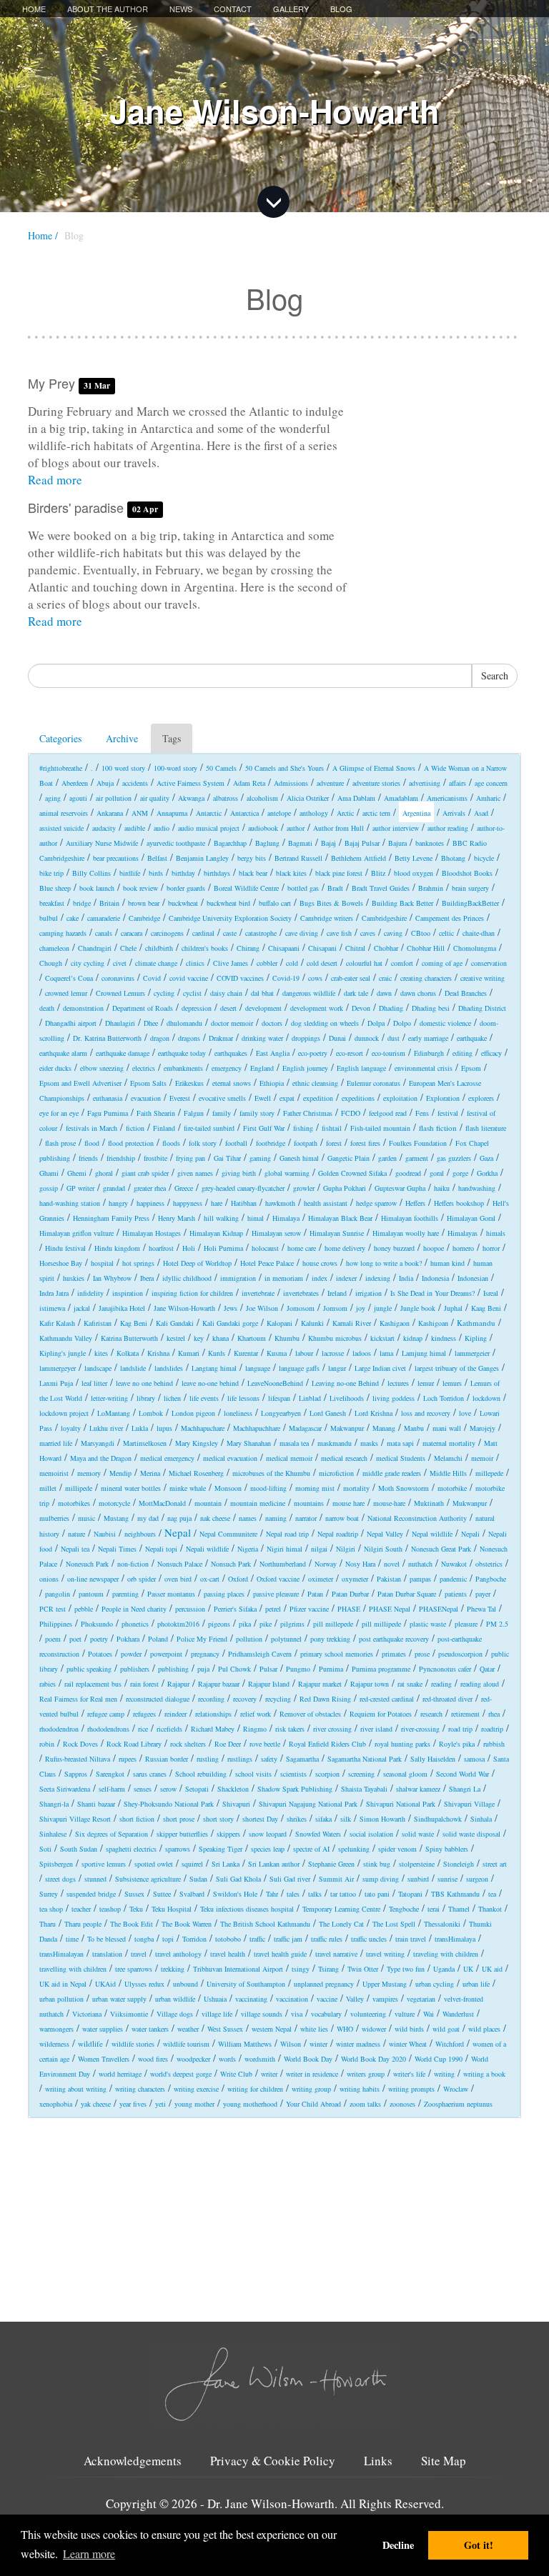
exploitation (400, 1098)
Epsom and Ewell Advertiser (80, 1083)
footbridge (271, 1143)
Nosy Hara (360, 1564)
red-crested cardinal (387, 1699)
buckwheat (183, 903)
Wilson (291, 2044)
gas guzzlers (454, 1158)
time (72, 1939)
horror (491, 1248)
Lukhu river (106, 1428)
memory (89, 1473)
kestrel (176, 1338)
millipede (79, 1488)
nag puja (179, 1518)
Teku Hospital (172, 1909)
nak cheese (215, 1518)
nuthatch (420, 1564)
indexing (378, 1278)
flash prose (60, 1143)
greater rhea (150, 1188)
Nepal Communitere (228, 1534)
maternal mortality (449, 1443)
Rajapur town (370, 1684)
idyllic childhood (187, 1278)
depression (197, 1008)
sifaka (323, 1819)
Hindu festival (65, 1248)
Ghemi (77, 1173)
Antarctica (244, 813)
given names (195, 1173)
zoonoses (402, 2104)
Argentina (416, 813)
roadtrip (492, 1729)
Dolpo (402, 1023)
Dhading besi (431, 1008)
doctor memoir (232, 1023)
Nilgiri (346, 1549)
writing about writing (76, 2089)
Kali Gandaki (175, 1323)
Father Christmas (308, 1113)
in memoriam (284, 1278)
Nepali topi (161, 1549)
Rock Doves (80, 1744)
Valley (355, 1999)
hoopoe (434, 1248)
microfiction (336, 1473)
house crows (320, 1263)
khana (221, 1338)
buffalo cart (275, 903)
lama (386, 1353)
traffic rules (327, 1939)
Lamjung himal (424, 1353)
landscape (98, 1368)
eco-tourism (389, 1053)
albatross (226, 798)
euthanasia (108, 1098)
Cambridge (144, 918)
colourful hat (364, 963)
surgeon (477, 1879)
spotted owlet (154, 1864)
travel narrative (336, 1954)
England (262, 1068)
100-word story (175, 768)
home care (302, 1248)
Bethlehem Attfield (358, 858)
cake (73, 918)
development (263, 1008)
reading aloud (480, 1684)
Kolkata (128, 1353)
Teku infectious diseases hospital (247, 1909)
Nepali (470, 1534)
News (181, 9)
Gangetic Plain (348, 1158)
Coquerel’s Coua (69, 978)
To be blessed (107, 1939)
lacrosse (333, 1353)
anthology (314, 813)
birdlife (130, 873)
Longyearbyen (281, 1413)
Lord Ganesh (328, 1413)
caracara (132, 933)
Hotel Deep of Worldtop (197, 1263)
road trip (460, 1729)
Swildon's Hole (235, 1894)
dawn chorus (418, 993)
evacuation (146, 1098)
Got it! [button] (479, 2545)
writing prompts (411, 2089)
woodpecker (193, 2059)
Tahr (272, 1894)
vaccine (327, 1999)
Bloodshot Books (467, 873)
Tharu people (83, 1924)
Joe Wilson (262, 1308)
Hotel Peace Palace (267, 1263)
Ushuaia (215, 1999)
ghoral (104, 1173)
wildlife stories (133, 2044)
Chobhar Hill (426, 948)
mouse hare (348, 1503)
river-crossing (420, 1729)
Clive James (231, 963)
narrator (306, 1518)
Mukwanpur (470, 1503)
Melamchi (448, 1458)
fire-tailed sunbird (209, 1128)
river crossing (332, 1729)
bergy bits (252, 858)
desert (228, 1008)
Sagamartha (302, 1759)
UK (468, 1969)
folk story (203, 1143)
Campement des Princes (450, 918)
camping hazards (63, 933)
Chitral (355, 948)
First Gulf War (264, 1128)
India (406, 1278)
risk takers (290, 1729)
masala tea (294, 1443)
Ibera (147, 1278)
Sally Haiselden (433, 1759)
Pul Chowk (234, 1669)
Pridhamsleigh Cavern (260, 1654)
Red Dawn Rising (325, 1699)
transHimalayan (61, 1954)
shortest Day (260, 1819)
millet (48, 1488)
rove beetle (265, 1744)
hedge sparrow (376, 1203)
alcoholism (262, 798)
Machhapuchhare (257, 1428)
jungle (383, 1308)
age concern (491, 783)
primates (394, 1654)
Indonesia (435, 1278)
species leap (268, 1849)
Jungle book (418, 1308)
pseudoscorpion (460, 1654)
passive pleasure (276, 1594)
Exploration (443, 1098)
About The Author (108, 9)
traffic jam (288, 1939)
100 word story (123, 768)
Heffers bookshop (459, 1203)
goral (437, 1173)
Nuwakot (454, 1564)
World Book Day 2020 (374, 2059)
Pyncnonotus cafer (445, 1669)
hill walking (221, 1218)
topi (168, 1939)
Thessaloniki (442, 1924)
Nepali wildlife (207, 1549)
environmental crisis (424, 1068)
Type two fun (406, 1969)
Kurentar (246, 1353)
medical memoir (289, 1458)
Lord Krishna (374, 1413)
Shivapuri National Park (401, 1804)
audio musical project (209, 828)
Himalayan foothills (410, 1218)
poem (53, 1639)
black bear (253, 873)
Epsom (471, 1068)
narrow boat (342, 1518)
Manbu (414, 1428)
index (320, 1278)
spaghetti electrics (131, 1849)
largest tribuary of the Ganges (457, 1368)
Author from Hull (338, 828)
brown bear (144, 903)
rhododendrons (108, 1729)
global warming (287, 1173)
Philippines (56, 1624)
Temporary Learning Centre (341, 1909)
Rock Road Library (134, 1744)
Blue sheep (55, 888)
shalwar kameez (418, 1789)
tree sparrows (134, 1969)
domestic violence (445, 1023)
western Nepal (272, 2029)
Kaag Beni (486, 1308)
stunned (95, 1879)
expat (287, 1098)
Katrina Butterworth (129, 1338)
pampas (420, 1579)
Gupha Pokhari (345, 1188)
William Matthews (245, 2044)
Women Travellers (104, 2059)
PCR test (53, 1609)
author (296, 828)
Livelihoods (347, 1398)
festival (448, 1113)
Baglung (267, 843)
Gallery (291, 9)
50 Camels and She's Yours (285, 768)
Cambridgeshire (384, 918)
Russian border (167, 1759)
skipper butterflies (182, 1834)
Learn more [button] (89, 2553)
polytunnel (286, 1639)
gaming (260, 1158)
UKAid (105, 1984)
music (86, 1518)
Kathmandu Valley (66, 1338)
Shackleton (233, 1789)
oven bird (178, 1579)
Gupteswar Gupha (400, 1188)
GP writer (80, 1188)
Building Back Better (402, 903)
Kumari (189, 1353)
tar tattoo (343, 1894)
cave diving (302, 933)
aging (53, 798)
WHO (345, 2029)
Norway (326, 1564)
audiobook (263, 828)
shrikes (297, 1819)
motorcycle (114, 1503)
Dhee (151, 1023)
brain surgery (470, 888)
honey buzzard (394, 1248)
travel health (228, 1954)
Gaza (486, 1158)
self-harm (112, 1789)
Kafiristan (98, 1323)
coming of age (442, 963)
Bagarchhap (230, 843)
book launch (97, 888)
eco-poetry (313, 1053)
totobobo (228, 1939)
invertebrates (301, 1293)
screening (361, 1774)
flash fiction (438, 1128)
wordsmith (260, 2059)
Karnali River (352, 1323)
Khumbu (287, 1338)
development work (317, 1008)
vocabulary (326, 2014)
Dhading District (482, 1008)
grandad (114, 1188)
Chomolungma (475, 948)
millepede (489, 1473)
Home (34, 9)
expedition (318, 1098)
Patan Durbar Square (407, 1594)
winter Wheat (408, 2044)
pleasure (466, 1624)
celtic (446, 933)
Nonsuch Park (231, 1564)
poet (75, 1639)
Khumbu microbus (335, 1338)
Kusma (277, 1353)
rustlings (240, 1759)
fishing (303, 1128)
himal (256, 1218)
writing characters (140, 2089)
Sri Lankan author (274, 1864)
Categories (60, 738)
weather (188, 2029)
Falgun (194, 1113)
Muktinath (429, 1503)
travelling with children (73, 1969)
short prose (179, 1819)
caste (230, 933)
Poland (158, 1639)
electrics (144, 1068)
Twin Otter (363, 1969)
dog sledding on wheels (325, 1023)
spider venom (397, 1849)
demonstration (83, 1008)
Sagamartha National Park (365, 1759)
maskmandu (335, 1443)
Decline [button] (398, 2545)
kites (101, 1353)
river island (376, 1729)
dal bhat (262, 993)
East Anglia (273, 1053)
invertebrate (258, 1293)
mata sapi (400, 1443)
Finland (164, 1128)
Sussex (134, 1894)
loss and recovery (426, 1413)
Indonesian (473, 1278)
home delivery (345, 1248)
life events (204, 1398)
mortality (356, 1488)
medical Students (401, 1458)
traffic (257, 1939)
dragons (189, 1038)
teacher (81, 1909)
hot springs (138, 1263)
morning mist (315, 1488)
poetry (99, 1639)
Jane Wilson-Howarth (184, 1308)
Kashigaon (395, 1323)
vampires (385, 1999)
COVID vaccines (240, 978)
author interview (396, 828)
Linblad (310, 1398)
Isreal (491, 1293)
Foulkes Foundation (418, 1143)
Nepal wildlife (432, 1534)
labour (304, 1353)
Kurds (217, 1353)
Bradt (335, 888)
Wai (429, 2014)
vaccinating (251, 1999)
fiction (135, 1128)
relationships (213, 1714)
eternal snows (232, 1083)
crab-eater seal (351, 978)
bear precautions (116, 858)
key (199, 1338)
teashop (110, 1909)
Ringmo (255, 1729)
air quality (155, 798)
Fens (422, 1113)
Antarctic (209, 813)
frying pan (191, 1158)
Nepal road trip (287, 1534)
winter (318, 2044)
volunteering (368, 2014)
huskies (74, 1278)
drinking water (262, 1038)
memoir (482, 1458)
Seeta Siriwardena (65, 1789)
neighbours (140, 1534)
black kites (291, 873)
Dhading (391, 1008)
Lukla (140, 1428)
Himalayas (463, 1233)
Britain (109, 903)
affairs (457, 783)
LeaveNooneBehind (275, 1383)
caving (393, 933)
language (258, 1368)
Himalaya (286, 1218)
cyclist (192, 993)
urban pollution (61, 1999)
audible (135, 828)
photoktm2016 (178, 1624)
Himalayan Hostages (152, 1233)
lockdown (486, 1398)
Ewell (263, 1098)
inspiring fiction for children (192, 1293)
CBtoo (421, 933)
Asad (481, 813)
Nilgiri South (383, 1549)
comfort (402, 963)
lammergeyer (58, 1368)
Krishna (158, 1353)
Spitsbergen (56, 1864)
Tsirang (328, 1969)
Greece (184, 1188)
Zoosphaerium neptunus (458, 2104)
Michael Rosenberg (196, 1473)
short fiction (137, 1819)
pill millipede (381, 1624)
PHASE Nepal (390, 1609)
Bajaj (328, 843)
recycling (278, 1699)
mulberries (54, 1518)
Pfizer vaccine (309, 1609)
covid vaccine (189, 978)
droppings (306, 1038)
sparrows (178, 1849)
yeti (160, 2104)
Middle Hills (448, 1473)
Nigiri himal (285, 1549)
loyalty (71, 1428)
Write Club (236, 2074)
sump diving (381, 1879)
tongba (144, 1939)
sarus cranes (150, 1774)
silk (346, 1819)
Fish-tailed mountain (380, 1128)
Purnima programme (381, 1669)
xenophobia (56, 2104)
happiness (150, 1203)
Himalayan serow (276, 1233)
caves (368, 933)
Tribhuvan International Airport (238, 1969)
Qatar (487, 1669)
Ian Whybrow (112, 1278)
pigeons (219, 1624)
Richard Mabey (213, 1729)
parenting (125, 1594)
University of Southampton (246, 1984)
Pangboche (491, 1579)
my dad (148, 1518)
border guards (186, 888)
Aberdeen (75, 783)
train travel (411, 1939)
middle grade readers (392, 1473)
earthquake (472, 1038)
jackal (82, 1308)
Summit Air (336, 1879)
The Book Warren (187, 1924)
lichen (172, 1398)
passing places (224, 1594)
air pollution (114, 798)
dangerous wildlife (309, 993)
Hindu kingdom (117, 1248)
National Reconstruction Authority (417, 1518)
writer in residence (312, 2074)
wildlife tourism (186, 2044)
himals (496, 1233)
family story (257, 1113)
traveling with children (446, 1954)
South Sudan (79, 1849)
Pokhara (128, 1639)
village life (217, 2014)
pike (266, 1624)
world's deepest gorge (181, 2074)
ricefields (169, 1729)
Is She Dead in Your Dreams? (432, 1293)
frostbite (155, 1158)
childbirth (159, 948)
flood (92, 1143)
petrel (273, 1609)
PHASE (349, 1609)
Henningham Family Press (111, 1218)
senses (143, 1789)
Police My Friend (202, 1639)
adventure (330, 783)
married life (56, 1443)
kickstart (382, 1338)
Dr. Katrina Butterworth (107, 1038)
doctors (272, 1023)
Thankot (490, 1909)
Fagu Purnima (108, 1113)
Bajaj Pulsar (362, 843)
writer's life (409, 2074)
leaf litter (94, 1383)
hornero (463, 1248)
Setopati (197, 1789)
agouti (78, 798)
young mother (194, 2104)
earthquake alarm (63, 1053)
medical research (344, 1458)
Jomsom (335, 1308)
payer (483, 1594)
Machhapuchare (203, 1428)
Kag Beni (134, 1323)
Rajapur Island (269, 1684)
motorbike (452, 1488)
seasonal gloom (405, 1774)
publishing (173, 1669)
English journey (305, 1068)
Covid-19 (286, 978)
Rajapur (178, 1684)
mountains (309, 1503)
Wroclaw (456, 2089)
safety (269, 1759)
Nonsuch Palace (180, 1564)
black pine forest (339, 873)
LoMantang (114, 1413)
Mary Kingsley (197, 1443)
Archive (122, 738)
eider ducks (55, 1068)
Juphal (453, 1308)
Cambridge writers (327, 918)
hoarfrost (161, 1248)
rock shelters (188, 1744)
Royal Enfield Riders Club (327, 1744)
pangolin (58, 1594)
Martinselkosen (145, 1443)
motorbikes (74, 1503)
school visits (253, 1774)
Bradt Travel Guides (381, 888)
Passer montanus (171, 1594)
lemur (426, 1383)
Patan (315, 1594)
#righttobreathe (61, 768)
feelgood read (388, 1113)
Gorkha (487, 1173)
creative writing (483, 978)
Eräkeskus (189, 1083)
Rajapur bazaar (219, 1684)
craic (385, 978)
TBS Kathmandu (455, 1894)
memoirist (54, 1473)
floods (171, 1143)
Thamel (459, 1909)
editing (463, 1053)
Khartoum (252, 1338)
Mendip (120, 1473)
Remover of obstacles (310, 1714)
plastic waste (428, 1624)
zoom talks (365, 2104)
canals (104, 933)
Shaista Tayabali (364, 1789)
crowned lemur (66, 993)
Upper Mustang (385, 1984)
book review (140, 888)
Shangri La (465, 1789)
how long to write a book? (384, 1263)
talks (315, 1894)
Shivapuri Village (469, 1804)
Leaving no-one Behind (345, 1383)
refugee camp (106, 1714)
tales (293, 1894)
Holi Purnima (223, 1248)
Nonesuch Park (87, 1564)
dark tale (356, 993)
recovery (245, 1699)
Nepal (178, 1532)
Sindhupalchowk (438, 1819)
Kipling (476, 1338)
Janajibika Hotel (122, 1308)
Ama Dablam (356, 798)
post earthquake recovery (394, 1639)
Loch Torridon (444, 1398)
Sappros (76, 1774)
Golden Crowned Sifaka (352, 1173)
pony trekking (330, 1639)
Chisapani (322, 948)
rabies (48, 1684)
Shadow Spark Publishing (295, 1789)
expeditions (358, 1098)
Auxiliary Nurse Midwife (102, 843)
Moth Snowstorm (404, 1488)
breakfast (52, 903)
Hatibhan (244, 1203)
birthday (183, 873)
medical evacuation (230, 1458)
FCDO (351, 1113)
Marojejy (483, 1428)
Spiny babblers (447, 1849)
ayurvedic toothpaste (176, 843)
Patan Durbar (350, 1594)
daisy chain (226, 993)
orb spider (142, 1579)
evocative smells (222, 1098)
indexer (346, 1278)
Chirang (248, 948)
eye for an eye (59, 1113)
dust (394, 1038)
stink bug (377, 1864)
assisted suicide (61, 828)
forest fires (365, 1143)
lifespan (279, 1398)
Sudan (198, 1879)
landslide (133, 1368)
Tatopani (410, 1894)
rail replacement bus (93, 1684)
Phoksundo (97, 1624)
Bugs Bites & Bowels (331, 903)
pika (245, 1624)
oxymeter (355, 1579)
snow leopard (268, 1834)
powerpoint (166, 1654)
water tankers (150, 2029)
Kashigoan (433, 1323)
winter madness (358, 2044)
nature (76, 1534)
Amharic (488, 798)
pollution (249, 1639)
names (248, 1518)
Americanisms (447, 798)
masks (369, 1443)
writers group (366, 2074)
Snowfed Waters (318, 1834)
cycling (164, 993)
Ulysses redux (144, 1984)
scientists (293, 1774)
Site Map (444, 2461)
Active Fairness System (191, 783)
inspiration (128, 1293)
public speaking (89, 1669)
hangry (118, 1203)
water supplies (103, 2029)
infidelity (90, 1293)
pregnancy (205, 1654)
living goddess (394, 1398)
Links (378, 2461)
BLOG (341, 9)
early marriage (428, 1038)
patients (456, 1594)
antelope (279, 813)
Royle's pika (457, 1744)
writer (269, 2074)
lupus (164, 1428)
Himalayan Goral (471, 1218)
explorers (481, 1098)
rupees (128, 1759)
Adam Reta (249, 783)
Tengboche (404, 1909)
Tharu (48, 1924)
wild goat (446, 2029)
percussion (190, 1609)
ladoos (362, 1353)
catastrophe (261, 933)
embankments (183, 1068)
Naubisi (105, 1534)
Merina (150, 1473)
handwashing (477, 1188)
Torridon (194, 1939)
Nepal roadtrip (338, 1534)
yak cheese (96, 2104)
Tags (172, 738)
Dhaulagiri (120, 1023)
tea (492, 1894)
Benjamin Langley (202, 858)
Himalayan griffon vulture (76, 1233)
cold (292, 963)
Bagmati (300, 843)
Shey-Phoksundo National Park (169, 1804)
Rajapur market (320, 1684)
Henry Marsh (177, 1218)
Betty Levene (414, 858)
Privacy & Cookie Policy (273, 2461)
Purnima (331, 1669)
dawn (384, 993)
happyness (188, 1203)
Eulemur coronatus (374, 1083)
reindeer (175, 1714)
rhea (494, 1714)
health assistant (326, 1203)
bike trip (51, 873)
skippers (228, 1834)
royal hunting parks (402, 1744)
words (227, 2059)
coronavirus (118, 978)
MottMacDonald (162, 1503)
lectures (398, 1383)
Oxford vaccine (278, 1579)
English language (361, 1068)
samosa (474, 1759)
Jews (231, 1308)
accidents (135, 783)
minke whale (188, 1488)
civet (120, 963)
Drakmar (221, 1038)
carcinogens (167, 933)
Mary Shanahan (249, 1443)
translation (107, 1954)
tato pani (377, 1894)
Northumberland (283, 1564)
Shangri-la (54, 1804)
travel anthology (178, 1954)
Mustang (116, 1518)
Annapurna (172, 813)
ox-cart (210, 1579)
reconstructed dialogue (158, 1699)
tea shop (51, 1909)
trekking (173, 1969)
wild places (484, 2029)
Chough (51, 963)
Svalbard (192, 1894)
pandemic (453, 1579)
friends (88, 1158)
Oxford (238, 1579)
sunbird (418, 1879)
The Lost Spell (394, 1924)
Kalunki (312, 1323)
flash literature (486, 1128)
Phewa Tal (481, 1609)
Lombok (151, 1413)
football (236, 1143)
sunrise (447, 1879)
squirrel (192, 1864)
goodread (408, 1173)
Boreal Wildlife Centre (246, 888)
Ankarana (110, 813)
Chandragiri (95, 948)
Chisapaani (284, 948)
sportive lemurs (104, 1864)
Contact (233, 9)
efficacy (491, 1053)
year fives (133, 2104)
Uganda (444, 1969)
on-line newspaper (93, 1579)
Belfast (157, 858)
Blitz (378, 873)
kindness (444, 1338)
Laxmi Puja (56, 1383)
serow (168, 1789)
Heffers (415, 1203)
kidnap (413, 1338)
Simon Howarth (382, 1819)
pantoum (91, 1594)
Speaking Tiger (221, 1849)
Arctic (345, 813)
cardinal (203, 933)
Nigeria (248, 1549)
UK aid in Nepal (63, 1984)
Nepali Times (117, 1549)
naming (276, 1518)
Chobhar (386, 948)
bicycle (484, 858)
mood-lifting (268, 1488)
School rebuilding (201, 1774)
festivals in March (91, 1128)
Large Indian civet (380, 1368)
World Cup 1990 (439, 2059)
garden (387, 1158)
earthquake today (182, 1053)
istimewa (52, 1308)
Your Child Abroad (313, 2104)
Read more (55, 480)
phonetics (135, 1624)
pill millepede (333, 1624)
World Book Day (308, 2059)
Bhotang (453, 858)
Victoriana (87, 2014)
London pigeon (193, 1413)
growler (304, 1188)
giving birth (239, 1173)
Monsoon (228, 1488)
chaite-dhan (479, 933)
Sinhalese (53, 1834)
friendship (121, 1158)
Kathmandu (476, 1323)
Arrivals (454, 813)
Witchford (450, 2044)
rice (143, 1729)
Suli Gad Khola (238, 1879)
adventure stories (376, 783)
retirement (465, 1714)
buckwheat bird (228, 903)
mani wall (447, 1428)
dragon (160, 1038)
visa (297, 2014)
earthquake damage (123, 1053)
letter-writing (109, 1398)
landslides (169, 1368)
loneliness (238, 1413)
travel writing (385, 1954)
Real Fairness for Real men (78, 1699)
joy (361, 1308)
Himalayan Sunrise (337, 1233)
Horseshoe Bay (61, 1263)
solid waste (418, 1834)
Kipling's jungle (63, 1353)
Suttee (162, 1894)
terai (434, 1909)
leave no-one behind (210, 1383)
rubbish (494, 1744)
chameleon (54, 948)
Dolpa (376, 1023)
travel (139, 1954)
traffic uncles (369, 1939)
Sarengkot (110, 1774)
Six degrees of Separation (112, 1834)
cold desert (322, 963)
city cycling (88, 963)
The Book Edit (132, 1924)
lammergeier (472, 1353)
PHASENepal (439, 1609)
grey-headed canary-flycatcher (243, 1188)
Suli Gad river (290, 1879)
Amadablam (401, 798)
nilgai (319, 1549)
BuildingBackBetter (470, 903)
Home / (43, 235)
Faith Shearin (156, 1113)
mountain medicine (258, 1503)
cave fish (339, 933)
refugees (144, 1714)
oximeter (321, 1579)
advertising (425, 783)
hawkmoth (280, 1203)
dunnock (367, 1038)
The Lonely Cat (341, 1924)
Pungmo (298, 1669)
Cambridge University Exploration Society (230, 918)
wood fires (153, 2059)
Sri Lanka (226, 1864)
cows (315, 978)
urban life (476, 1984)
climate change (156, 963)
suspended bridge (91, 1894)
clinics (195, 963)
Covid (152, 978)
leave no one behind (144, 1383)
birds (156, 873)
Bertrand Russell (298, 858)
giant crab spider (145, 1173)
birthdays (217, 873)
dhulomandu (184, 1023)
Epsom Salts (148, 1083)
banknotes (430, 843)
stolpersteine (417, 1864)
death (47, 1008)
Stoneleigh (459, 1864)
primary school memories (337, 1654)
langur (337, 1368)
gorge (460, 1173)
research (431, 1714)
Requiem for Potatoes (381, 1714)
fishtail (332, 1128)
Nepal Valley (385, 1534)
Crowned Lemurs (120, 993)
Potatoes (100, 1654)
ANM (140, 813)
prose (422, 1654)
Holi (189, 1248)
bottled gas (303, 888)
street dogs (60, 1879)
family (222, 1113)
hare (217, 1203)
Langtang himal (214, 1368)
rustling (208, 1759)
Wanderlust (458, 2014)
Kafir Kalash (57, 1323)
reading (441, 1684)
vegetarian (421, 1999)
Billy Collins (91, 873)
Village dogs (175, 2014)
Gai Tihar (227, 1158)
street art (495, 1864)
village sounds (262, 2014)
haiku (442, 1188)
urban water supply (119, 1999)
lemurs (452, 1383)
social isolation (371, 1834)
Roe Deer (228, 1744)
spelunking (354, 1849)
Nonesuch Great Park (441, 1549)
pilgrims (292, 1624)
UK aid (492, 1969)
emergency (227, 1068)
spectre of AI (311, 1849)
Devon (361, 1008)
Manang (384, 1428)
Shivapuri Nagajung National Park (308, 1804)
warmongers (56, 2029)
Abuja (105, 783)
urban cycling (435, 1984)
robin (47, 1744)
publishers (135, 1669)
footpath (306, 1143)
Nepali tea (75, 1549)
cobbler (267, 963)
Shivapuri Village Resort (75, 1819)
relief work (256, 1714)
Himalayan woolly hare (406, 1233)
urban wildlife (175, 1999)
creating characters (426, 978)
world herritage (120, 2074)
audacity (104, 828)
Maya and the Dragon (101, 1458)
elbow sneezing (102, 1068)
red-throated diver (447, 1699)
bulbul (49, 918)
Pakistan (389, 1579)
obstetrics (489, 1564)
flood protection (131, 1143)
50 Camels (221, 768)
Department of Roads (143, 1008)
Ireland (337, 1293)
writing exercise (196, 2089)
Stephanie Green (331, 1864)
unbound (186, 1984)
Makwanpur (347, 1428)
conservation (489, 963)
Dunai (337, 1038)
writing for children (255, 2089)
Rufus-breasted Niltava (78, 1759)
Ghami (49, 1173)
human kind (447, 1263)
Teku (136, 1909)
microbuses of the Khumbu (271, 1473)
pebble (84, 1609)
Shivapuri (236, 1804)
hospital (102, 1263)
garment (417, 1158)
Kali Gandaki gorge (230, 1323)
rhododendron (59, 1729)
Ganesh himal (299, 1158)
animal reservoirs (64, 813)
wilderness (54, 2044)
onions (49, 1579)
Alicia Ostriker (308, 798)
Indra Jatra (54, 1293)
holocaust (265, 1248)
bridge (82, 903)
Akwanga (191, 798)
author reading (448, 828)
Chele (128, 948)
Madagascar (305, 1428)
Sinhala (481, 1819)
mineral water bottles (131, 1488)
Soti (45, 1849)
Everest (180, 1098)
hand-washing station (70, 1203)
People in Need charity (134, 1609)
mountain (208, 1503)
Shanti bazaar (96, 1804)
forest (334, 1143)
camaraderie (104, 918)
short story (218, 1819)
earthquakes (231, 1053)
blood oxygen (414, 873)
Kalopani (280, 1323)
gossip (49, 1188)
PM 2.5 (497, 1624)
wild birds (409, 2029)
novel (392, 1564)
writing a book (484, 2074)
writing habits (360, 2089)
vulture (405, 2014)
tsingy (301, 1969)
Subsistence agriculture (148, 1879)
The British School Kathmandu (265, 1924)
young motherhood (250, 2104)
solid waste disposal (471, 1834)
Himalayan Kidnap (216, 1233)
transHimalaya (455, 1939)
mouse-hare (389, 1503)
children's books (205, 948)
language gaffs (299, 1368)
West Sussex (225, 2029)
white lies (314, 2029)
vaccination (292, 1999)
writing (444, 2074)
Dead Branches (466, 993)
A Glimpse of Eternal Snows (374, 768)
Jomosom (301, 1308)
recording (211, 1699)
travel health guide (280, 1954)
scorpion (327, 1774)
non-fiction (133, 1564)
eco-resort (350, 1053)
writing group (311, 2089)
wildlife (90, 2043)
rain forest (144, 1684)
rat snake (410, 1684)
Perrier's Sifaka (235, 1609)
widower (374, 2029)
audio (162, 828)
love (465, 1413)
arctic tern (376, 813)
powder (131, 1654)
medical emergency (167, 1458)
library (146, 1398)
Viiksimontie (129, 2014)
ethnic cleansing (315, 1083)
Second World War (463, 1774)
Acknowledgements (133, 2461)
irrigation (369, 1293)
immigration (238, 1278)
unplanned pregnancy (324, 1984)
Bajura (397, 843)
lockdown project (64, 1413)
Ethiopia (272, 1083)
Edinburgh (429, 1053)
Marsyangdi (98, 1443)
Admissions (291, 783)
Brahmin (431, 888)
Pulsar (268, 1669)
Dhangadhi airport (71, 1023)
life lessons (243, 1398)
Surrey (49, 1894)
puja (203, 1669)
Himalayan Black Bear (340, 1218)
